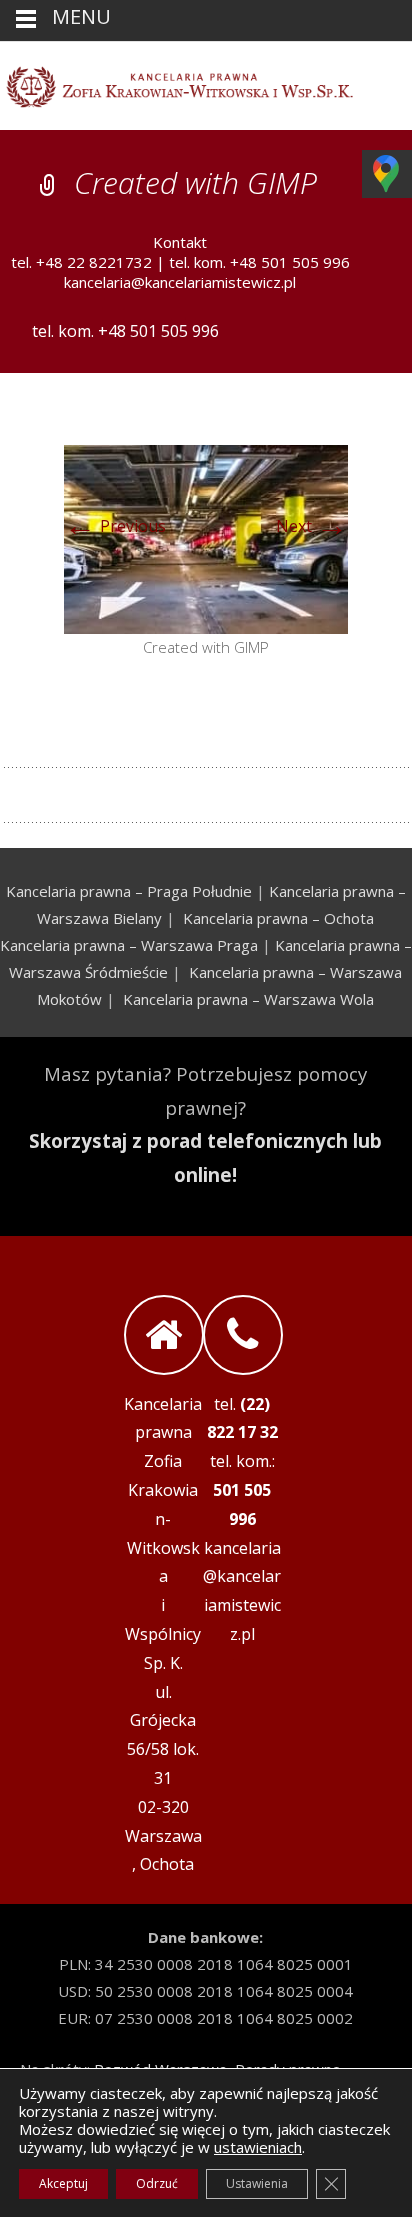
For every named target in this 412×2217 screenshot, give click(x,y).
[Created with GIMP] (206, 538)
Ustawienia (257, 2183)
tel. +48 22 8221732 (81, 262)
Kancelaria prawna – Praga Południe (129, 891)
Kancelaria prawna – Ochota (278, 918)
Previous (115, 526)
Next (312, 526)
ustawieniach (258, 2147)
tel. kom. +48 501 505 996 (259, 262)
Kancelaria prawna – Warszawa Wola (248, 999)
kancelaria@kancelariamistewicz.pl (180, 282)
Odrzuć (157, 2183)
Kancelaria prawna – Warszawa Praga (129, 945)
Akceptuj (63, 2183)
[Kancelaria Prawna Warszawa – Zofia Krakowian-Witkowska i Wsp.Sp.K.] (206, 82)
